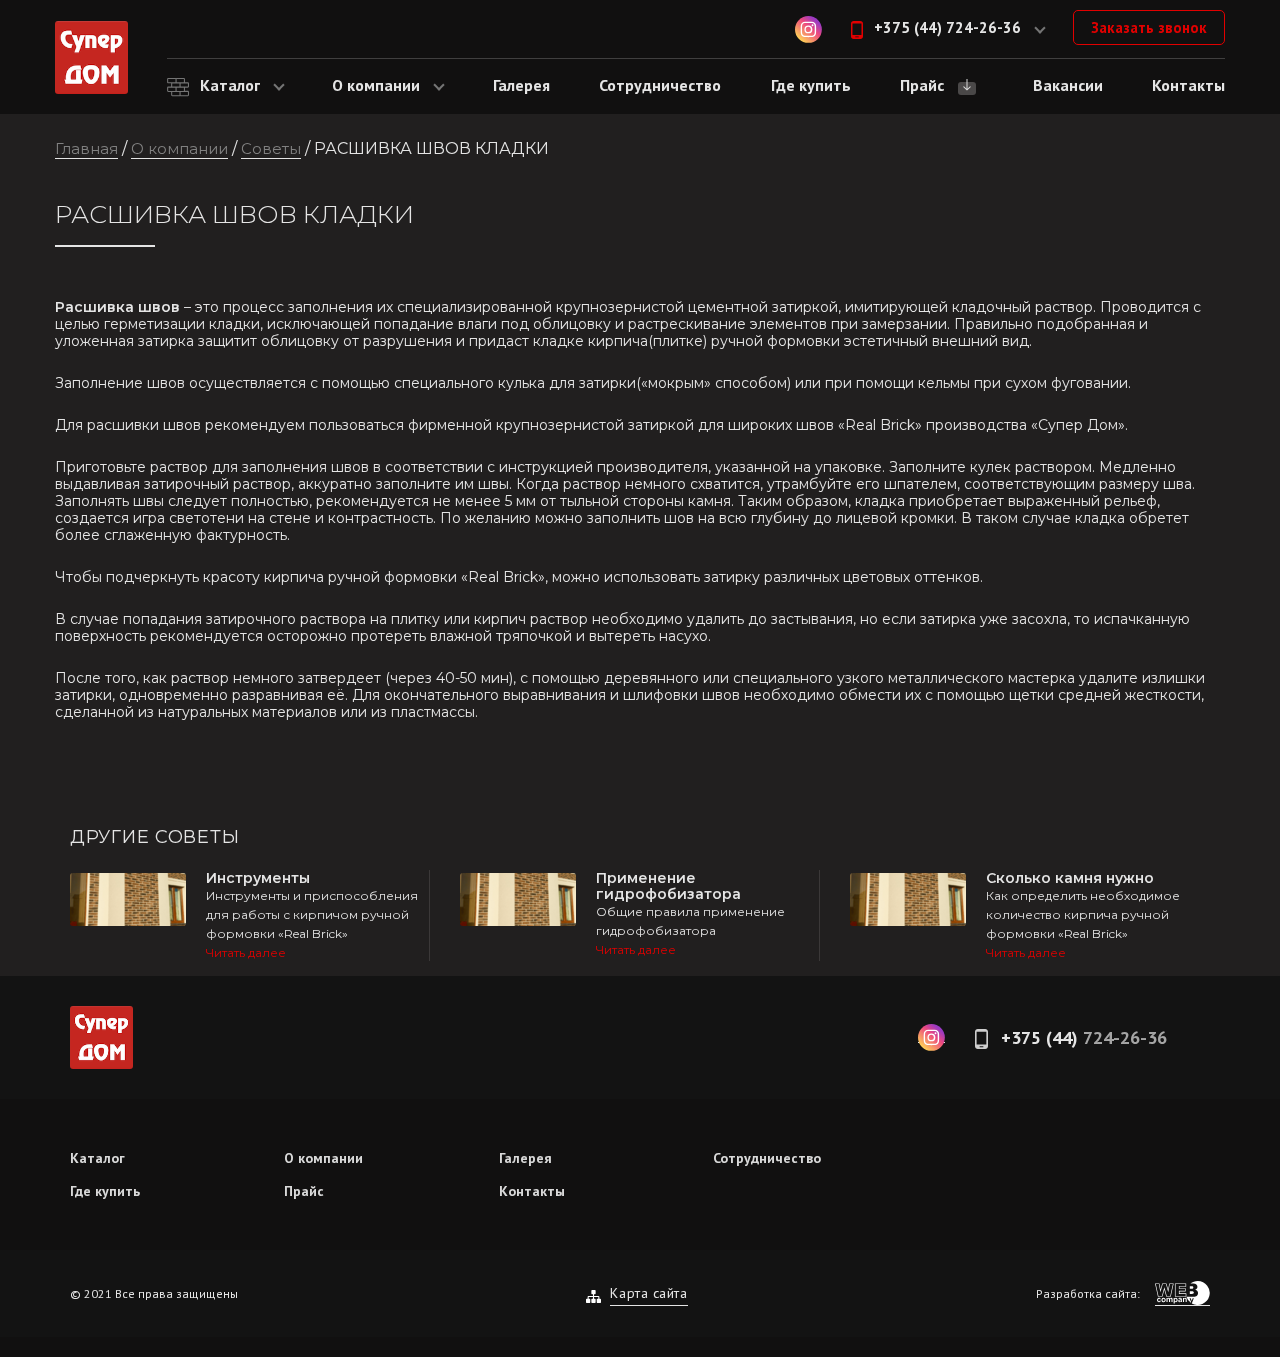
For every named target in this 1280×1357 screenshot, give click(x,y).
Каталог (97, 1158)
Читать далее (246, 952)
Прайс (304, 1191)
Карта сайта (648, 1293)
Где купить (105, 1191)
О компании (179, 148)
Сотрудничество (767, 1158)
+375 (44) (1084, 1037)
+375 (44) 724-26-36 (947, 27)
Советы (271, 148)
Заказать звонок (1149, 27)
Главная (86, 148)
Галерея (525, 1158)
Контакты (532, 1191)
